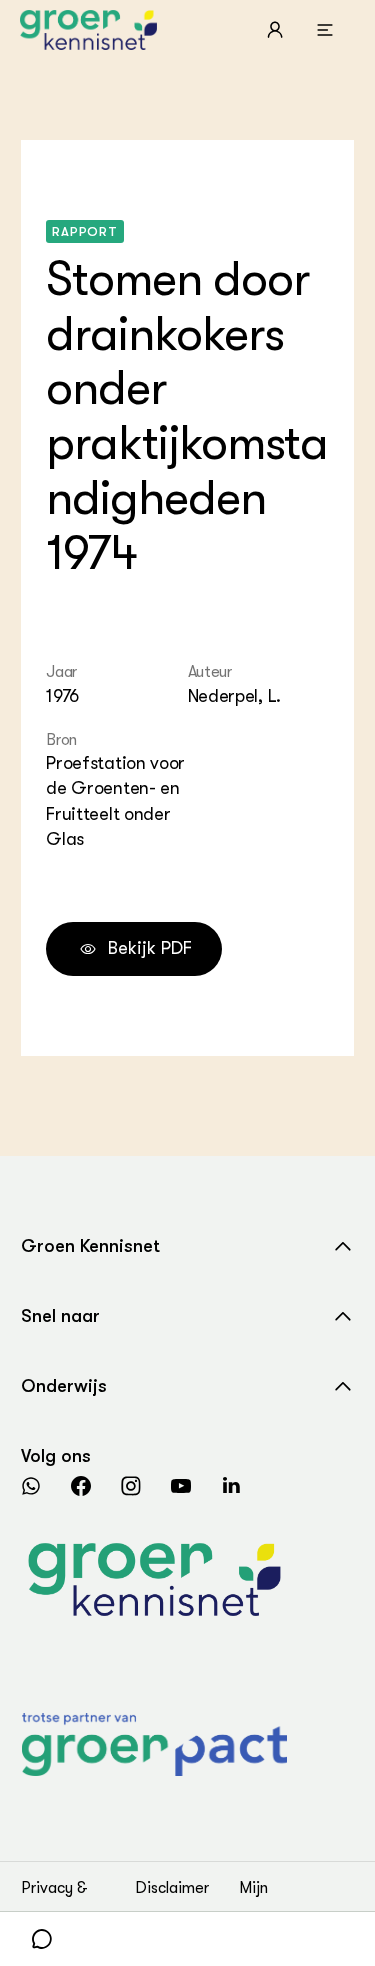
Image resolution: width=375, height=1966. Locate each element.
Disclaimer (172, 1888)
